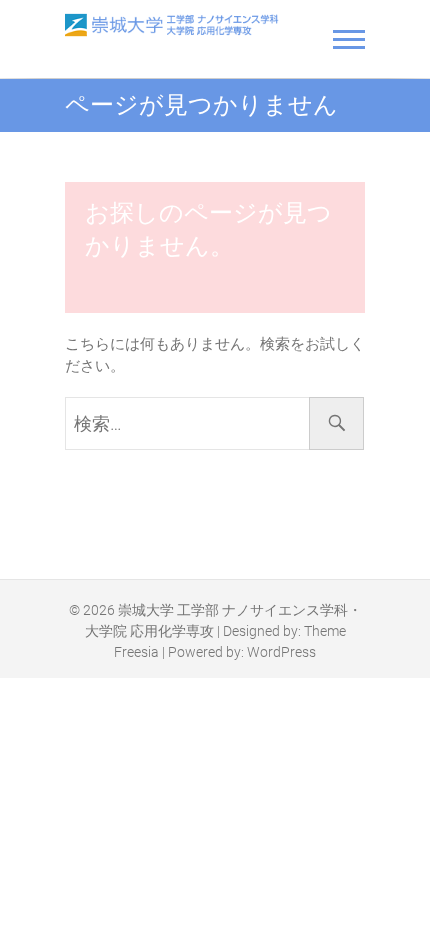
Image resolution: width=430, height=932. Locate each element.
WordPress (281, 652)
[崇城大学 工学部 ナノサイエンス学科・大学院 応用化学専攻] (172, 25)
